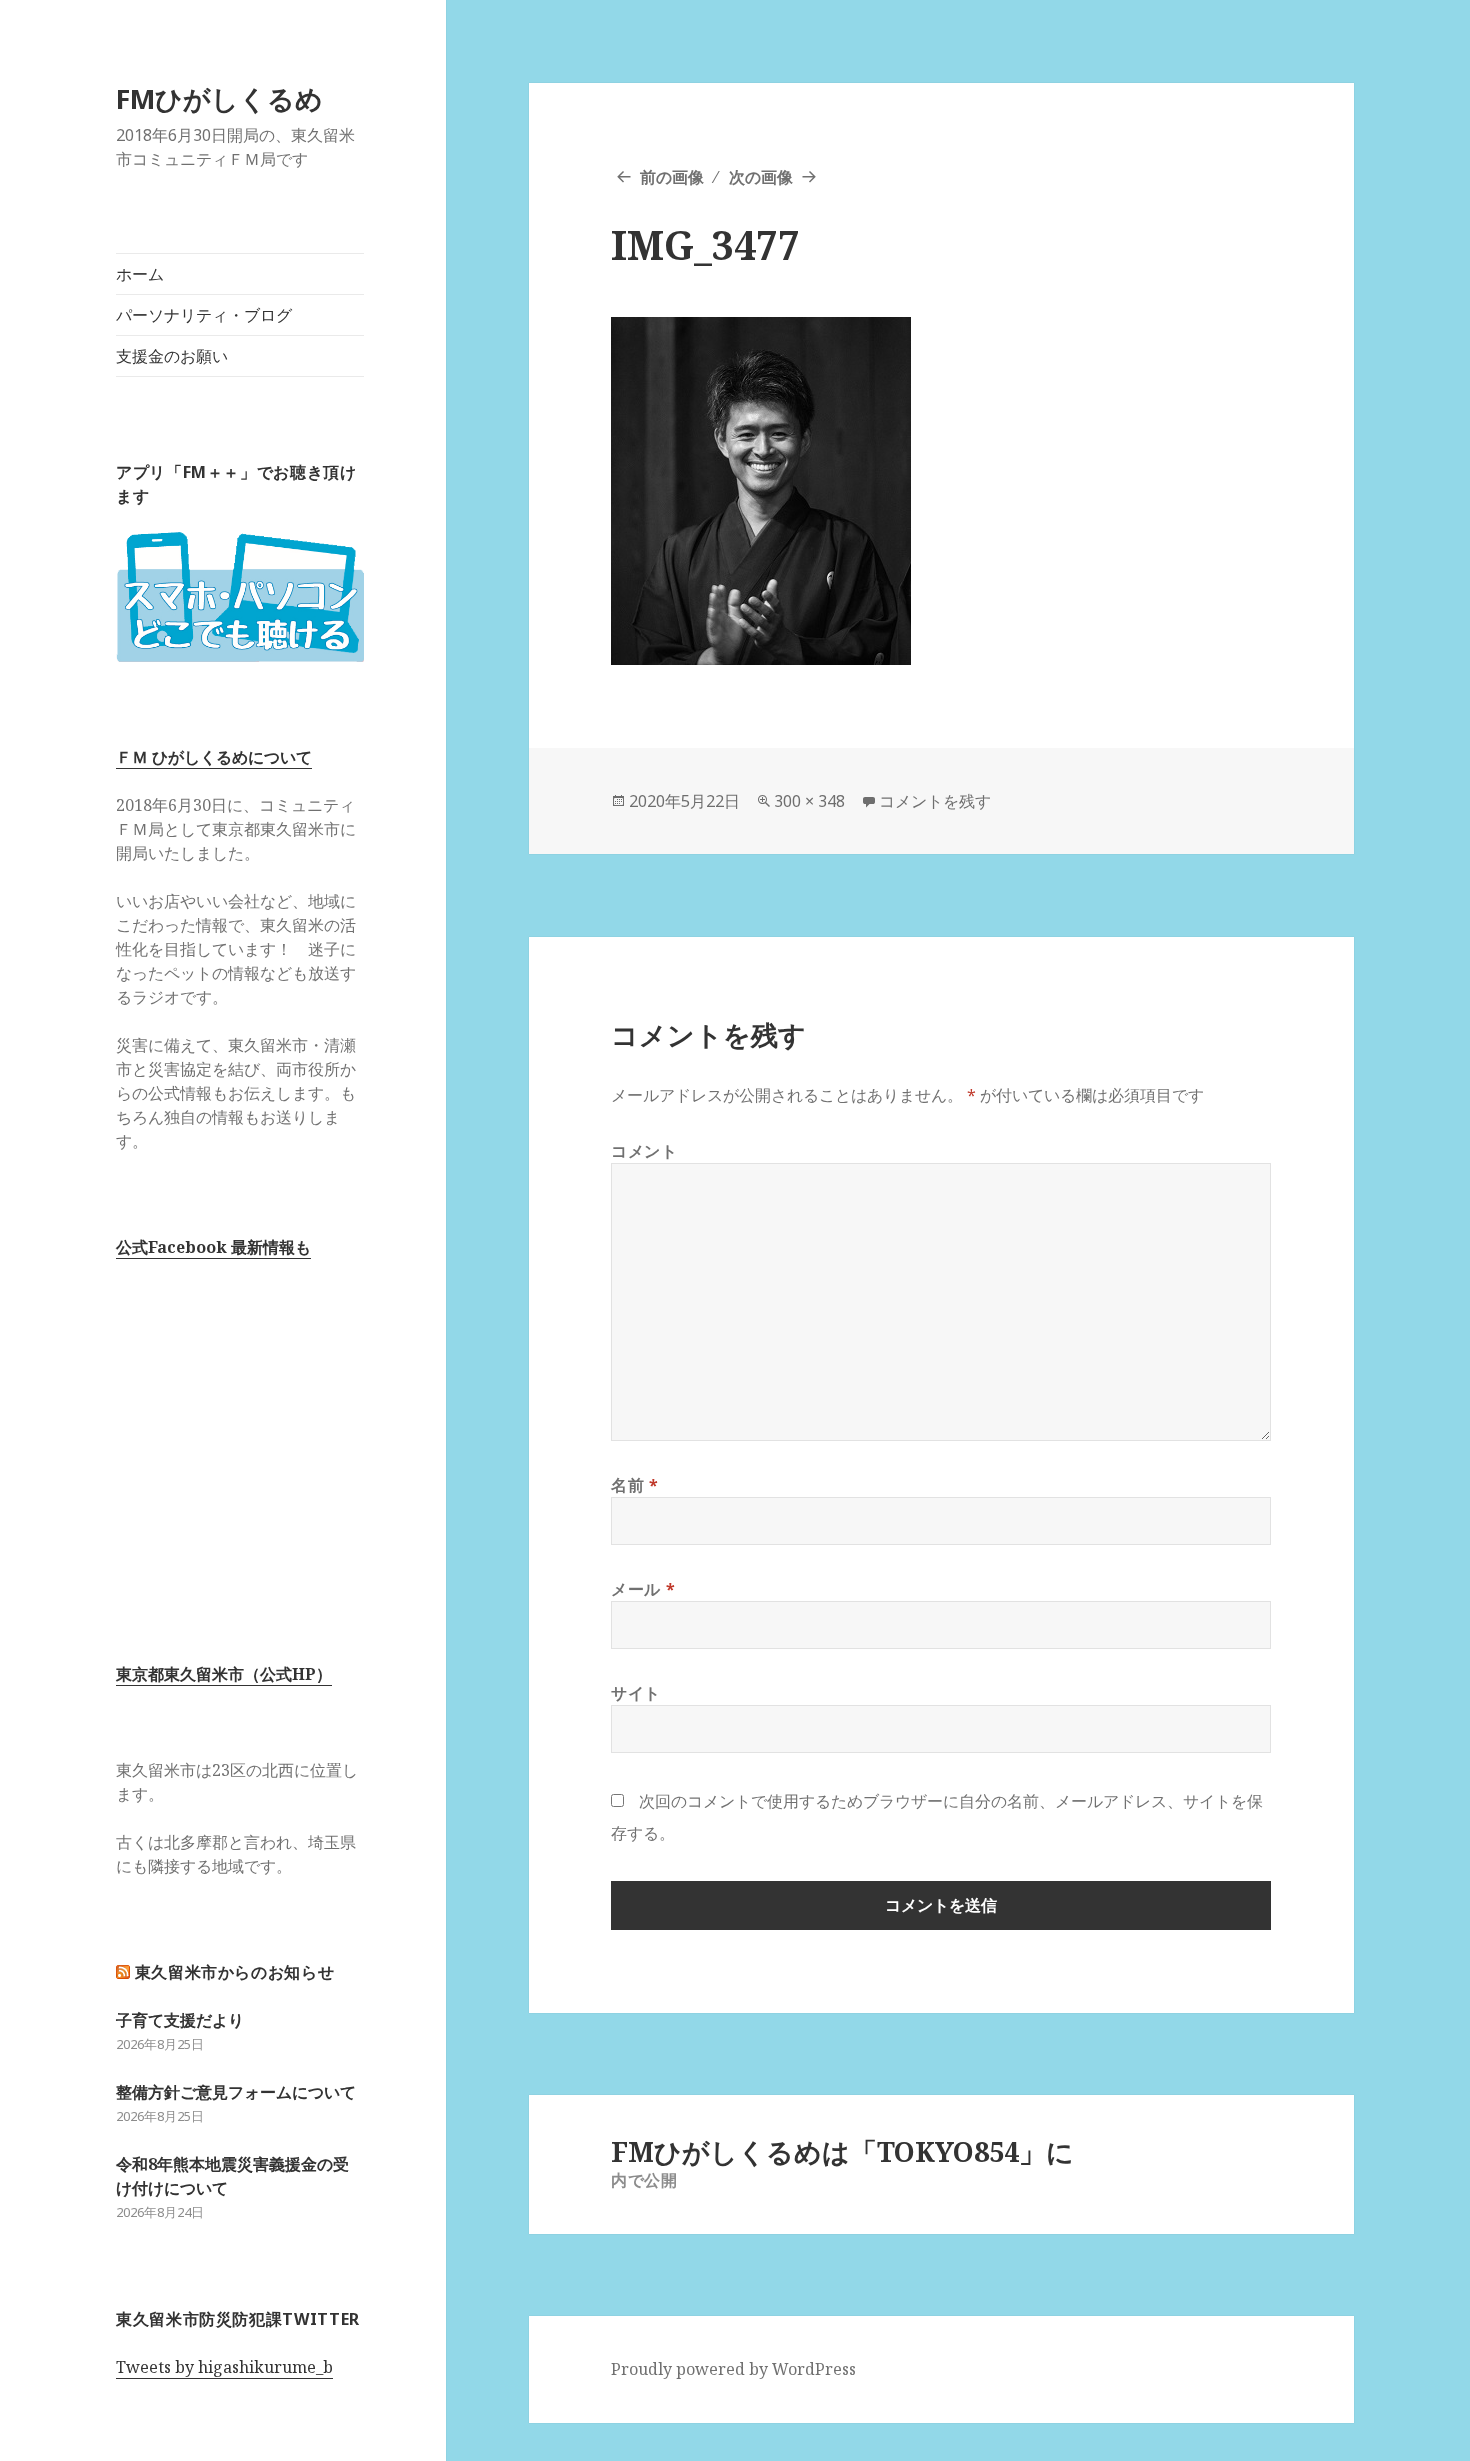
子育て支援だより (180, 2020)
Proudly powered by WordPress (733, 2369)
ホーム (140, 274)
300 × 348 (809, 801)
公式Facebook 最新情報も (213, 1247)
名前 (635, 1485)
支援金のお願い (172, 356)
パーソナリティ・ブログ (204, 315)
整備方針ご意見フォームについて (236, 2092)
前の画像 (672, 177)
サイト (636, 1693)
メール (643, 1589)
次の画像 (761, 177)
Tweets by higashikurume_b (224, 2367)
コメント (644, 1151)
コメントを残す (935, 801)
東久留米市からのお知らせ (235, 1972)
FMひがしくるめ (219, 98)
